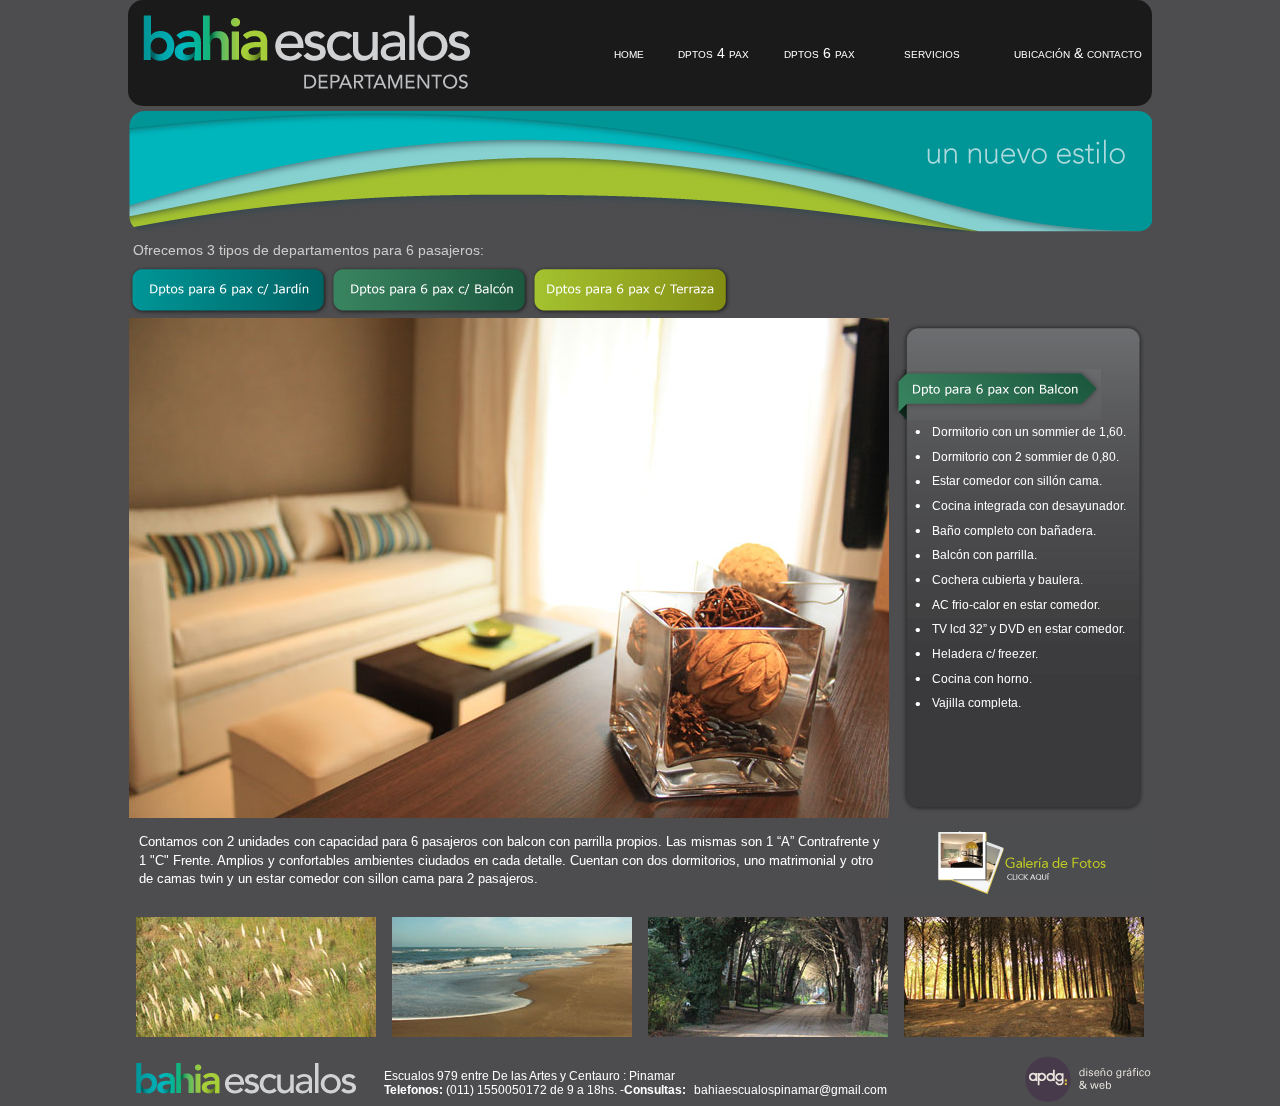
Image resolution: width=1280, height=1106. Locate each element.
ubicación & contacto (1078, 53)
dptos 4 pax (713, 53)
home (629, 53)
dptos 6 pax (819, 53)
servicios (932, 53)
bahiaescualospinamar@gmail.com (790, 1090)
